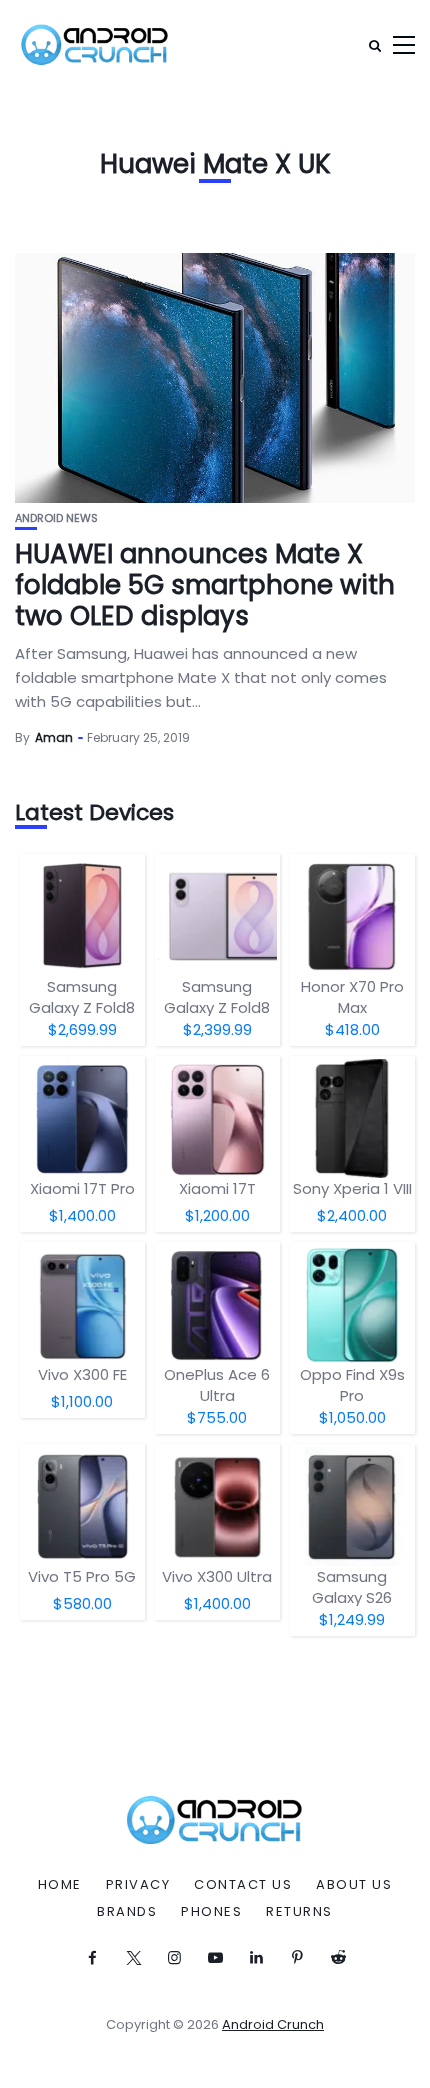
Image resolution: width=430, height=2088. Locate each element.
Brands (127, 1912)
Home (60, 1885)
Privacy (138, 1885)
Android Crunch (273, 2024)
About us (354, 1885)
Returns (299, 1912)
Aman (54, 737)
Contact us (243, 1885)
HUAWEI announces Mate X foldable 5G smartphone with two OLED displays (205, 585)
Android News (56, 518)
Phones (211, 1912)
